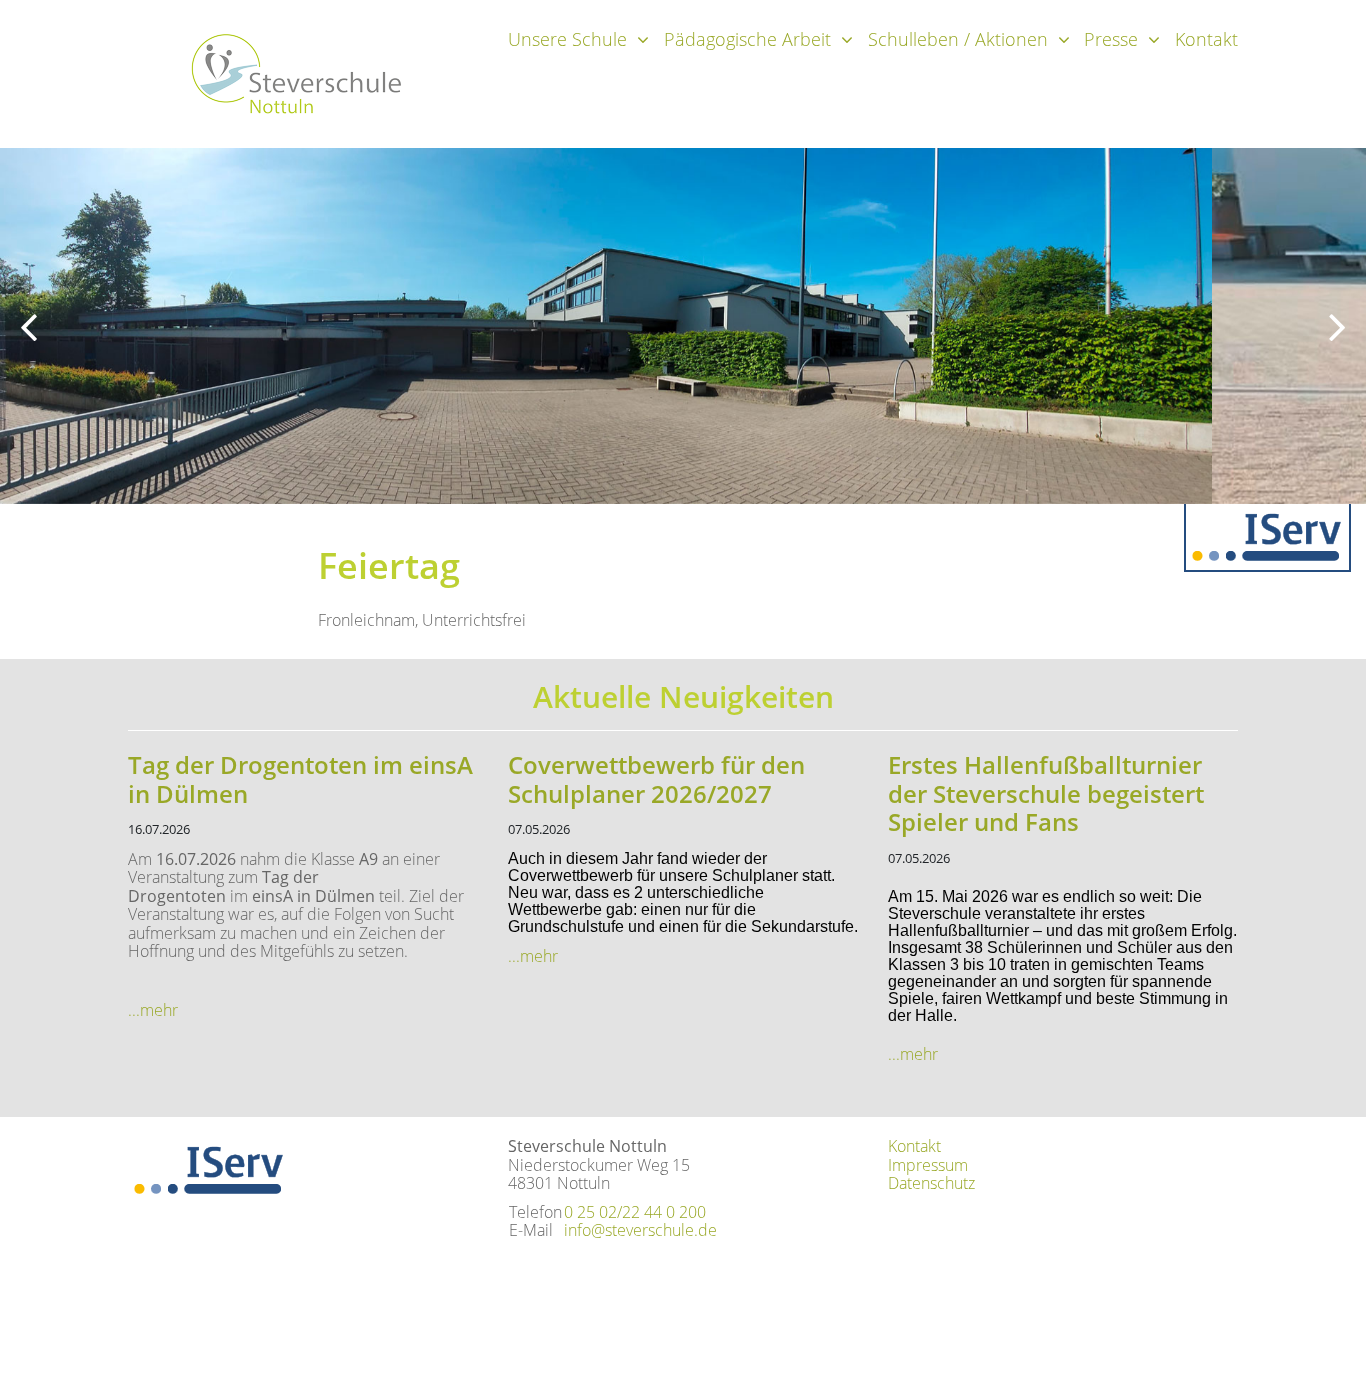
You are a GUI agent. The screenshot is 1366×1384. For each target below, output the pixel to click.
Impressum (928, 1165)
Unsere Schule (567, 39)
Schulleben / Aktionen (958, 39)
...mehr (153, 1010)
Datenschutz (931, 1183)
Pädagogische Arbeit (747, 39)
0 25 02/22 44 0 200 (635, 1212)
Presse (1111, 39)
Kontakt (1206, 39)
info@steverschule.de (640, 1230)
